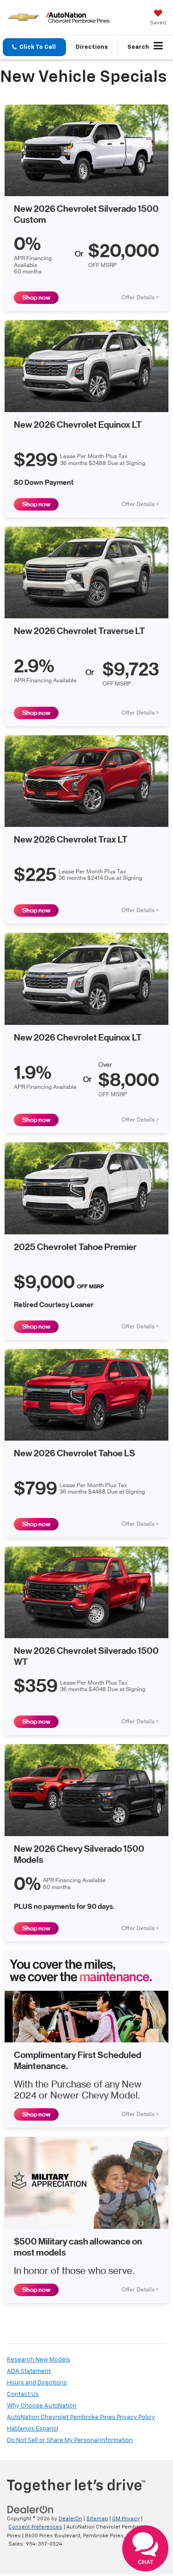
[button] (34, 47)
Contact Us (23, 2394)
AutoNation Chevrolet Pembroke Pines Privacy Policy (81, 2417)
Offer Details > (140, 297)
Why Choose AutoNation (42, 2406)
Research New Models (39, 2360)
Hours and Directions (37, 2383)
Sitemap (97, 2519)
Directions (92, 47)
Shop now (36, 298)
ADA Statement (29, 2371)
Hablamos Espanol (33, 2429)
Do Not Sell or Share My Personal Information (70, 2440)
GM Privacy (126, 2519)
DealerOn (70, 2519)
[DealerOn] (30, 2509)
